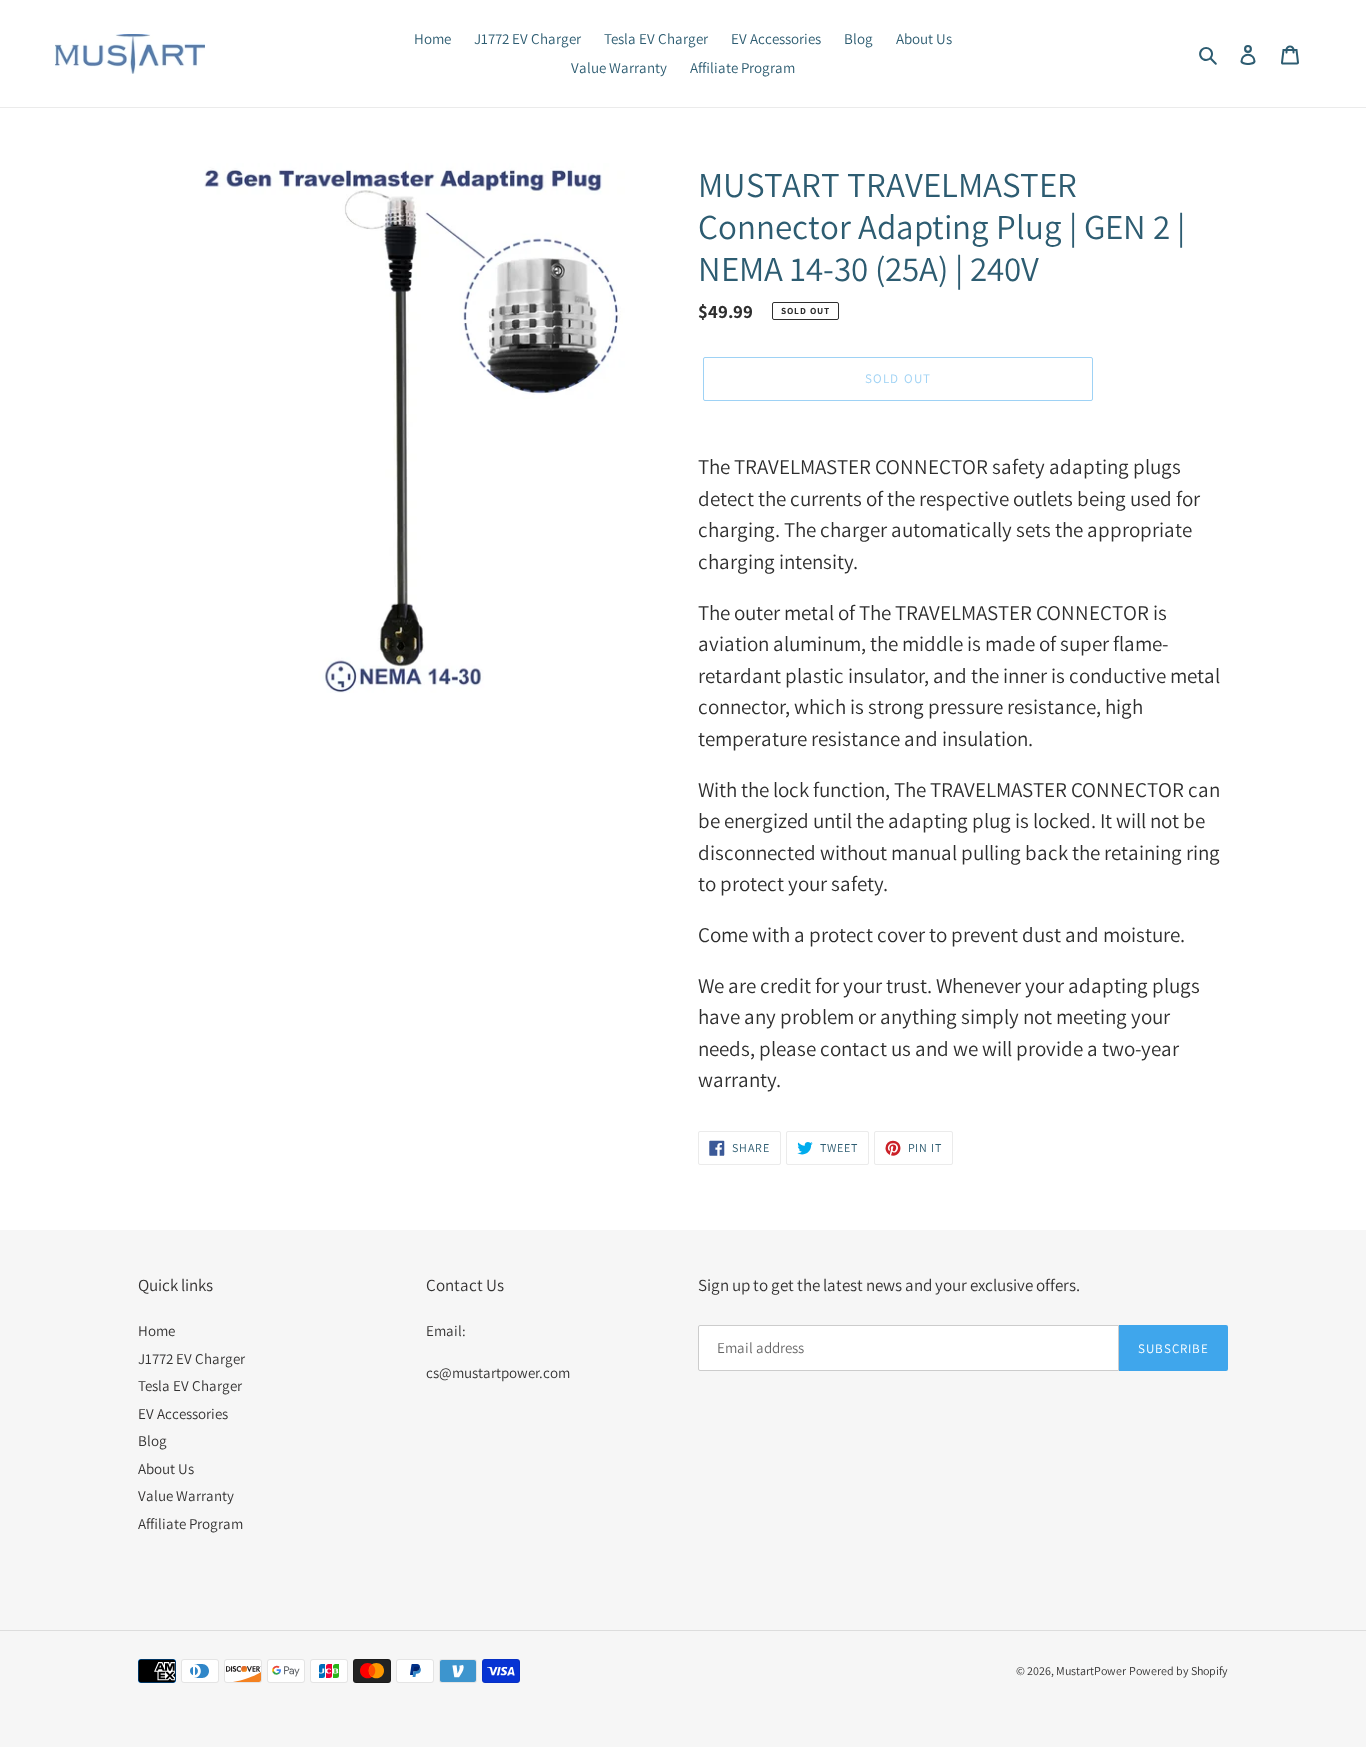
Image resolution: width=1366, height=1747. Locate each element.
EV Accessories (183, 1413)
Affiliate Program (190, 1523)
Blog (152, 1440)
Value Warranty (186, 1495)
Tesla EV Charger (190, 1385)
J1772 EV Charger (191, 1358)
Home (156, 1330)
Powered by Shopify (1178, 1670)
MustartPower (1091, 1670)
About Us (166, 1468)
